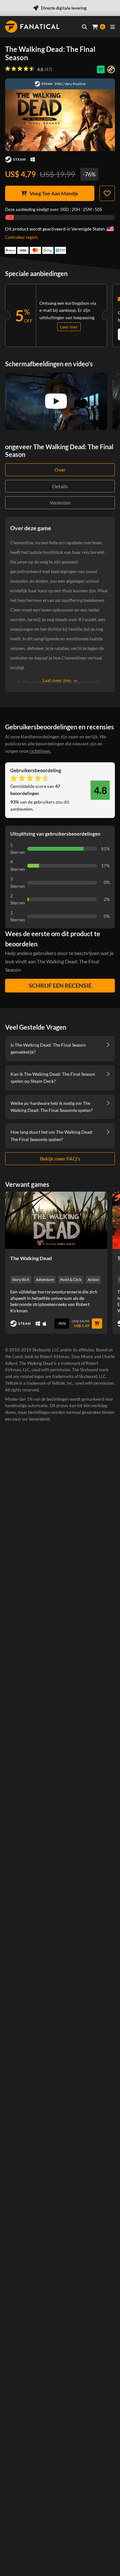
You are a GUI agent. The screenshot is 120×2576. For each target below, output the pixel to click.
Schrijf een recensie (60, 985)
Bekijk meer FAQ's (60, 1158)
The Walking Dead (31, 1258)
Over (60, 470)
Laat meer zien (57, 680)
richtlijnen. (40, 751)
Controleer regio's (21, 237)
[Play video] (56, 401)
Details (60, 486)
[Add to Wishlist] (107, 193)
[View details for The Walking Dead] (56, 1220)
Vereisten (60, 502)
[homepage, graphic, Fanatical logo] (32, 27)
